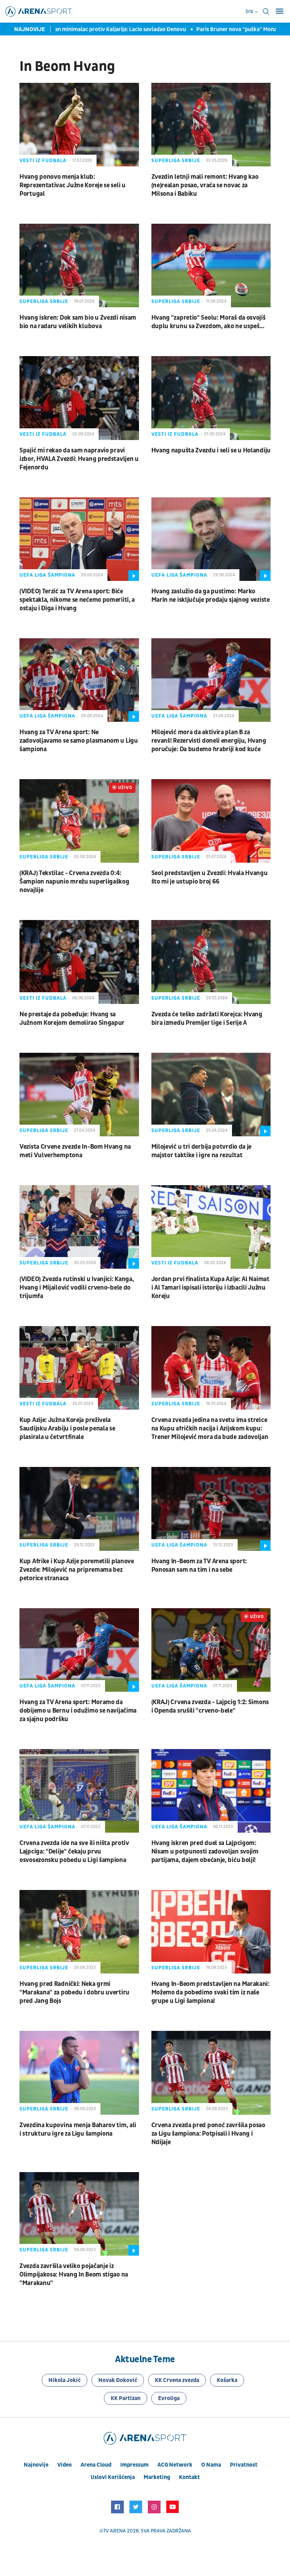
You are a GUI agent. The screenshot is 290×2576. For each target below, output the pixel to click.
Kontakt (189, 2477)
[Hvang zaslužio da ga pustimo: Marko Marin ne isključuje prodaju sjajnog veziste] (211, 539)
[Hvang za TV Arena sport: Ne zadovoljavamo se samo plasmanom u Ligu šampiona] (79, 680)
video (65, 2465)
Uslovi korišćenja (113, 2477)
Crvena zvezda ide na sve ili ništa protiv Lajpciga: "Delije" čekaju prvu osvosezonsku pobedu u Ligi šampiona (74, 1852)
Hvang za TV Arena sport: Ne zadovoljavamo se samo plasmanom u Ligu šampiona (79, 741)
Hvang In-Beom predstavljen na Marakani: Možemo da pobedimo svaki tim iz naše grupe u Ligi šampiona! (210, 1992)
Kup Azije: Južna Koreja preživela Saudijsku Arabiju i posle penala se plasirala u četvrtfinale (67, 1429)
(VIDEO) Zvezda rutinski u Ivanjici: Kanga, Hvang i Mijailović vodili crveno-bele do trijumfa (77, 1288)
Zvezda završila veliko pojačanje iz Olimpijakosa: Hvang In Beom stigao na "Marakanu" (74, 2275)
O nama (211, 2465)
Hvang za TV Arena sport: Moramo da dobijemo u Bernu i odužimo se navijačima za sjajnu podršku (78, 1711)
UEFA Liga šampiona (47, 575)
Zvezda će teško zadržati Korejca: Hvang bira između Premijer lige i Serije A (207, 1019)
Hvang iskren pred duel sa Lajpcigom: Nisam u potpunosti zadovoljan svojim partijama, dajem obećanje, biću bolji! (205, 1852)
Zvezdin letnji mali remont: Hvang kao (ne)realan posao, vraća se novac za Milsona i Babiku (205, 185)
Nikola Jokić (65, 2380)
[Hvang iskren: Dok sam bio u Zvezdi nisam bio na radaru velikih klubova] (79, 265)
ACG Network (175, 2465)
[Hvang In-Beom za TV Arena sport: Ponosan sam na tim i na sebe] (211, 1509)
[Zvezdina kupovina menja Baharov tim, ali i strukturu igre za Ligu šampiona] (79, 2073)
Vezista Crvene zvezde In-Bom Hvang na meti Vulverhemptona (75, 1151)
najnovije (36, 2465)
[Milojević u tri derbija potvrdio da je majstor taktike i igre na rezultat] (211, 1095)
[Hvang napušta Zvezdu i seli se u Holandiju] (211, 398)
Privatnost (244, 2465)
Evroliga (169, 2398)
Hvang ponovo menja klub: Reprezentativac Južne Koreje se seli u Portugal (72, 185)
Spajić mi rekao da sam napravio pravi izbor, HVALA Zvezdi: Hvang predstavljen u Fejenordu (79, 459)
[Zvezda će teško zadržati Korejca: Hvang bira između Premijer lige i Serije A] (211, 962)
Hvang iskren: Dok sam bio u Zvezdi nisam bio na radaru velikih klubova (78, 322)
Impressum (134, 2465)
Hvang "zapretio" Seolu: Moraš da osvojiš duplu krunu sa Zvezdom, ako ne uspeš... (208, 322)
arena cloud (96, 2465)
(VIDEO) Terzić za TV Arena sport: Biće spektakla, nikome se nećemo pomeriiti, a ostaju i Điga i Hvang (77, 600)
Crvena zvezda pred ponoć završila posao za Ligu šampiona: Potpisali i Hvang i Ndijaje (208, 2134)
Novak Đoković (118, 2380)
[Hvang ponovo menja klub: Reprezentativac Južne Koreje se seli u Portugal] (79, 125)
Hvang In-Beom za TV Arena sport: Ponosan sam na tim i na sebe (199, 1566)
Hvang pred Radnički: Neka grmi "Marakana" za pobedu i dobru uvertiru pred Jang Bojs (74, 1992)
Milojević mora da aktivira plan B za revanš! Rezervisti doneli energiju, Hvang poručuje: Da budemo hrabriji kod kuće (209, 741)
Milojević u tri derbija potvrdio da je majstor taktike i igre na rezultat (202, 1151)
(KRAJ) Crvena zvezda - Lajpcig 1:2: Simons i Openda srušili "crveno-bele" (210, 1706)
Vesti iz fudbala (43, 161)
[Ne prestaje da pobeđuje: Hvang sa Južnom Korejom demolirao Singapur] (79, 962)
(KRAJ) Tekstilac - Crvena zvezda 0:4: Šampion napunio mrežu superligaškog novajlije (74, 882)
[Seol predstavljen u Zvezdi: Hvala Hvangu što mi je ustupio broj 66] (211, 821)
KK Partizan (126, 2398)
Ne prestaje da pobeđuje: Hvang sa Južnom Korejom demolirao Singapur (72, 1019)
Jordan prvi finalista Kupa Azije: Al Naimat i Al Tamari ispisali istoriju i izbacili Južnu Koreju (210, 1288)
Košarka (227, 2380)
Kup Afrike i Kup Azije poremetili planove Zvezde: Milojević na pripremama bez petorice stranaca (77, 1570)
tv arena (115, 2531)
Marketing (157, 2477)
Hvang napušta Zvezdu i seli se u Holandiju (211, 450)
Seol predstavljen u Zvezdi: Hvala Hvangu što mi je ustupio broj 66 (210, 877)
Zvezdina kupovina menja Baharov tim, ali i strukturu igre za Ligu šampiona (78, 2129)
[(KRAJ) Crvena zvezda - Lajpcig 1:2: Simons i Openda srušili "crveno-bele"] (211, 1650)
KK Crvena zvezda (177, 2380)
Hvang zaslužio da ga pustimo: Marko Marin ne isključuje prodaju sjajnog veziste (211, 596)
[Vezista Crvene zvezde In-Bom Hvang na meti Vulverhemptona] (79, 1095)
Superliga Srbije (176, 161)
